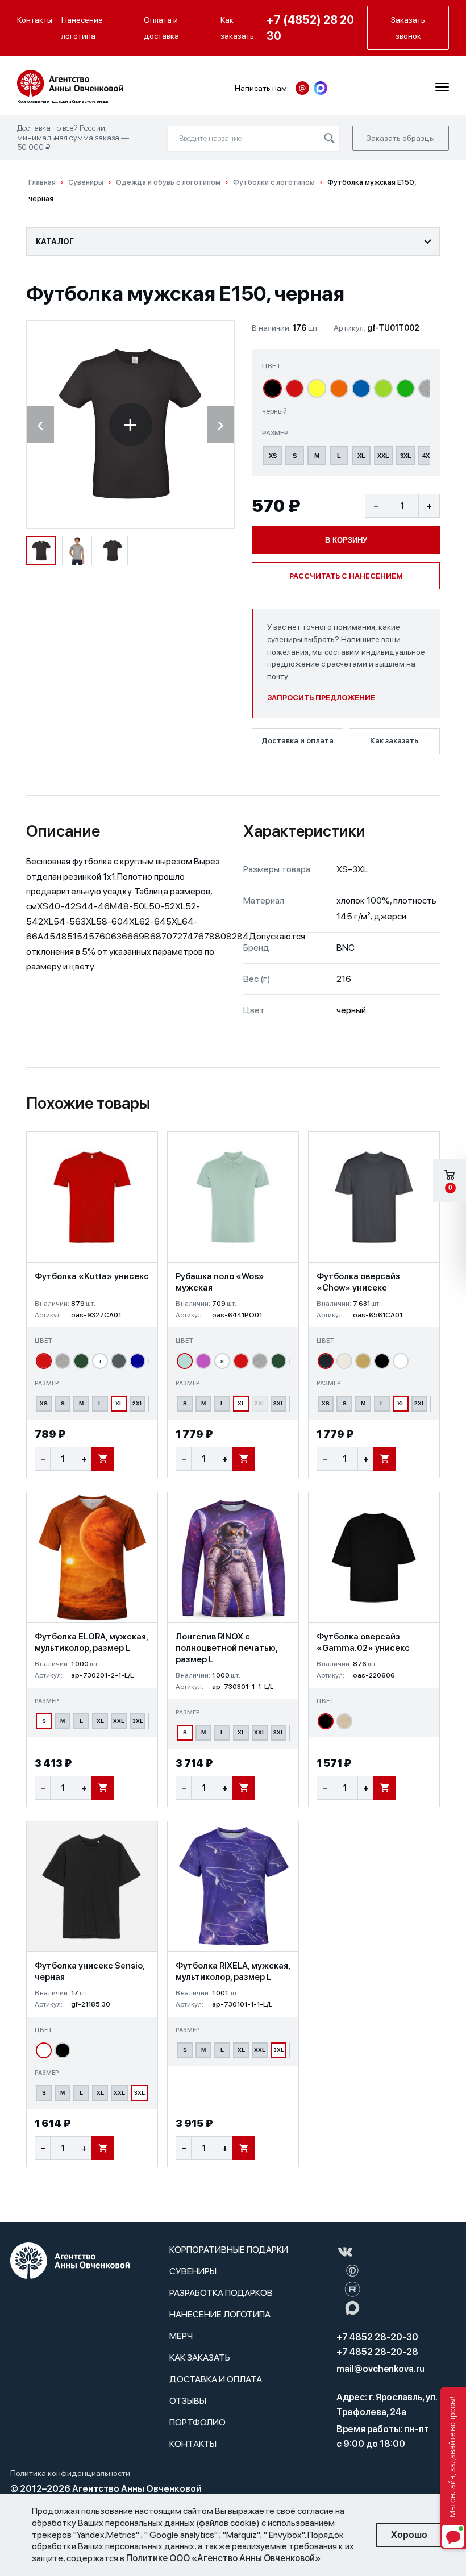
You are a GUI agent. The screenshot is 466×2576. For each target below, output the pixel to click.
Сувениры (193, 2271)
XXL (383, 456)
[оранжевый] (339, 388)
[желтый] (317, 388)
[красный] (295, 388)
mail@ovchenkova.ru (380, 2369)
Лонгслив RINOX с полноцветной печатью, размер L (226, 1648)
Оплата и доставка (161, 28)
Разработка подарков (221, 2293)
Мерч (181, 2336)
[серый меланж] (63, 1361)
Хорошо (409, 2535)
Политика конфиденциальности (70, 2473)
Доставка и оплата (298, 741)
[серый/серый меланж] (428, 388)
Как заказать (237, 28)
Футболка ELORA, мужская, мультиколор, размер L (91, 1642)
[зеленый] (405, 388)
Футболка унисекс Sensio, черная (90, 1971)
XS (273, 456)
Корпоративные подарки (229, 2250)
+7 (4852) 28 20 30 (310, 28)
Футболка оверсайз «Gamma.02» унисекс (363, 1642)
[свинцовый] (119, 1361)
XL (361, 456)
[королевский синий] (138, 1361)
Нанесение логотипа (82, 28)
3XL (406, 456)
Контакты (35, 20)
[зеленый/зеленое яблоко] (383, 388)
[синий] (361, 388)
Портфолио (197, 2422)
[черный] (272, 388)
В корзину (346, 540)
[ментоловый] (185, 1361)
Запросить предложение (321, 698)
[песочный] (363, 1361)
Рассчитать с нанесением (346, 576)
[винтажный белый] (344, 1361)
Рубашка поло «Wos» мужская (220, 1282)
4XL (428, 456)
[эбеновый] (326, 1361)
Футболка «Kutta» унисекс (92, 1276)
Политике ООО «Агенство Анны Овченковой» (223, 2558)
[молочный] (344, 1721)
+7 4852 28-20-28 (377, 2352)
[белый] (401, 1361)
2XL (138, 1403)
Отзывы (188, 2401)
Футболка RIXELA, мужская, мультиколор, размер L (233, 1971)
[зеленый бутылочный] (81, 1361)
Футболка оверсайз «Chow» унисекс (358, 1282)
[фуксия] (203, 1361)
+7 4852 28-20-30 (377, 2337)
